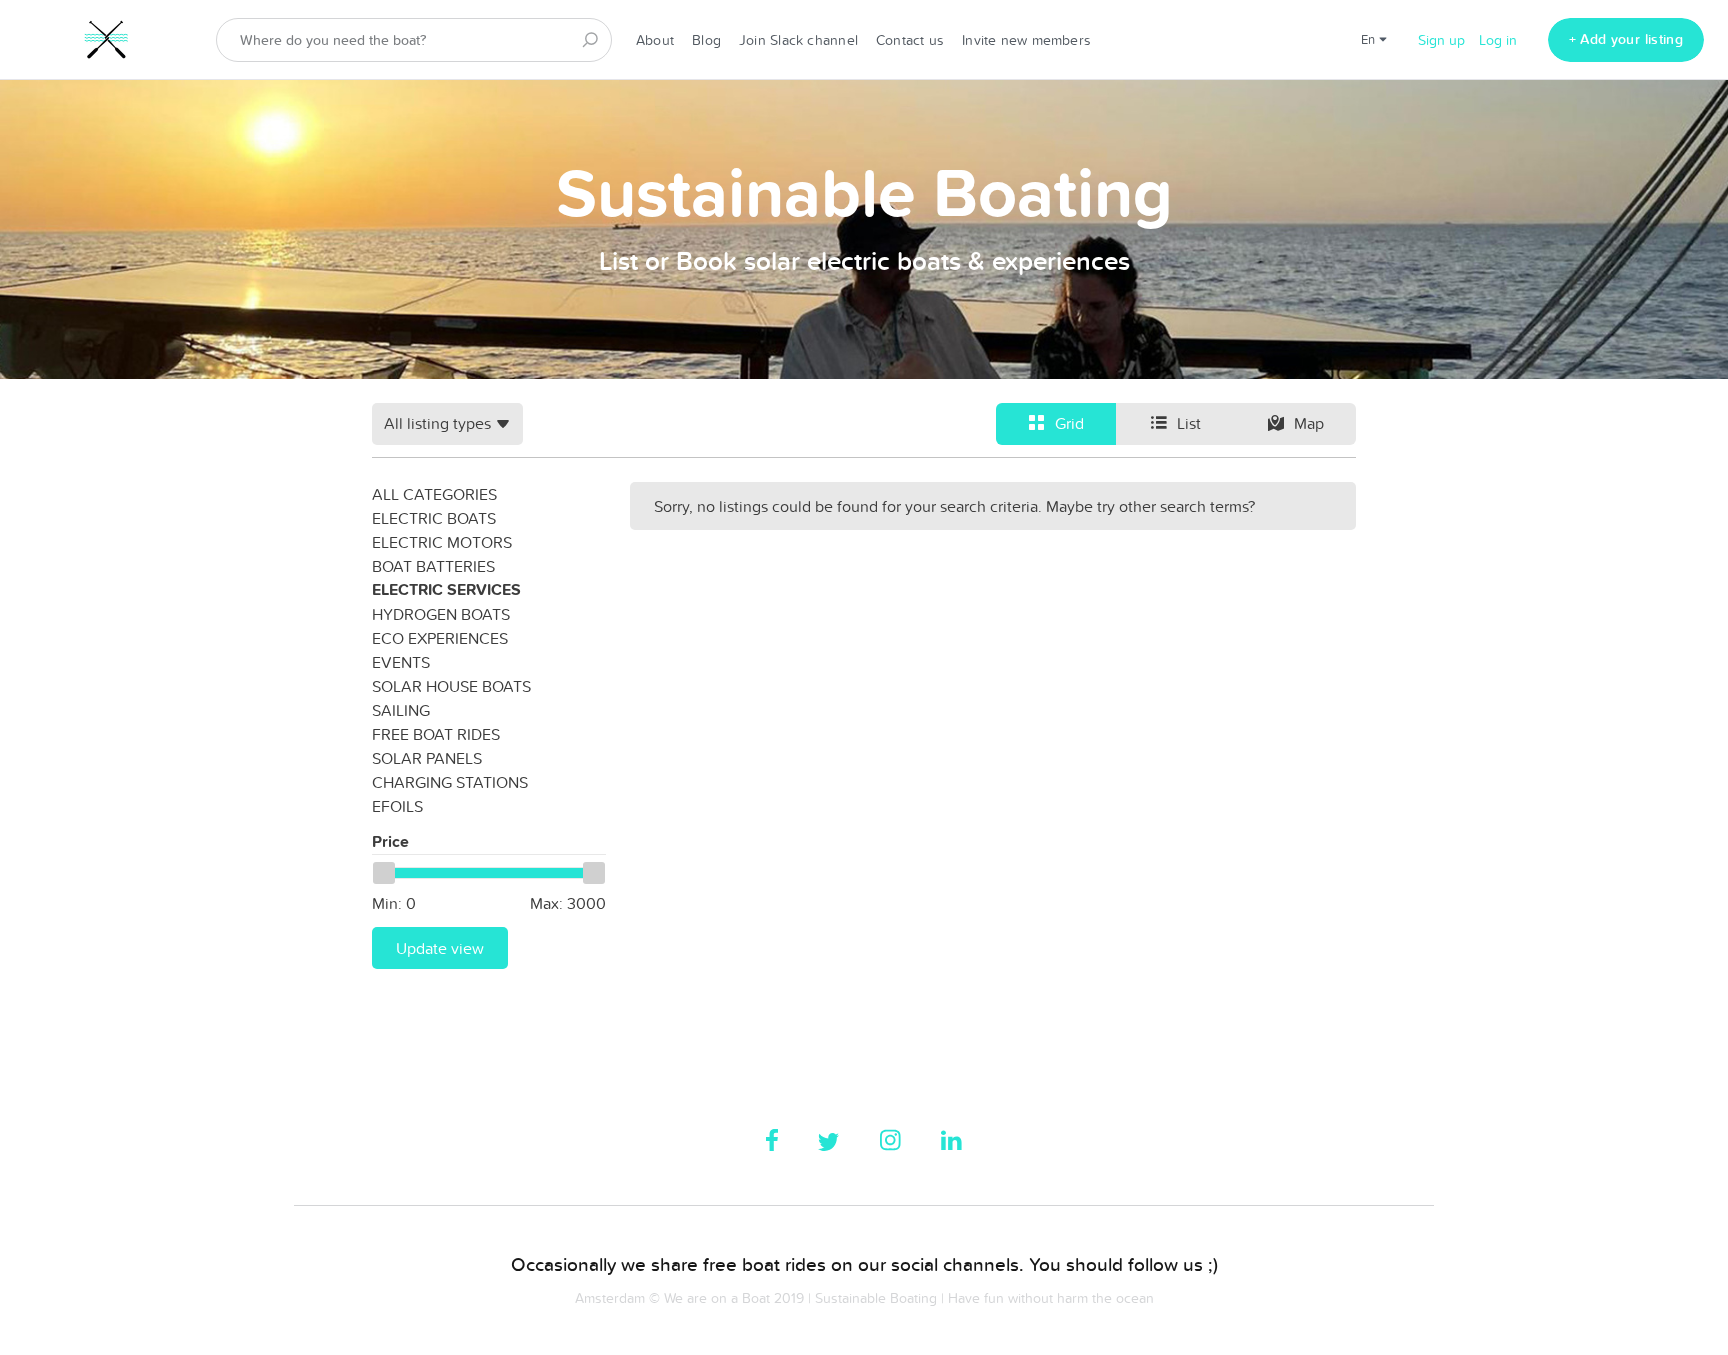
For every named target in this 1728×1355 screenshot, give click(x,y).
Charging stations (450, 782)
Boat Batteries (433, 566)
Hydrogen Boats (441, 614)
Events (401, 662)
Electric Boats (434, 518)
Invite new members (1026, 40)
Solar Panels (427, 758)
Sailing (401, 710)
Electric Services (446, 589)
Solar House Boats (451, 686)
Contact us (910, 40)
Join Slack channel (798, 40)
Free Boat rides (436, 734)
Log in (1498, 40)
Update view (440, 948)
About (655, 40)
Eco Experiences (440, 638)
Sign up (1441, 40)
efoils (397, 806)
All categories (434, 494)
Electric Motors (442, 542)
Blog (706, 40)
